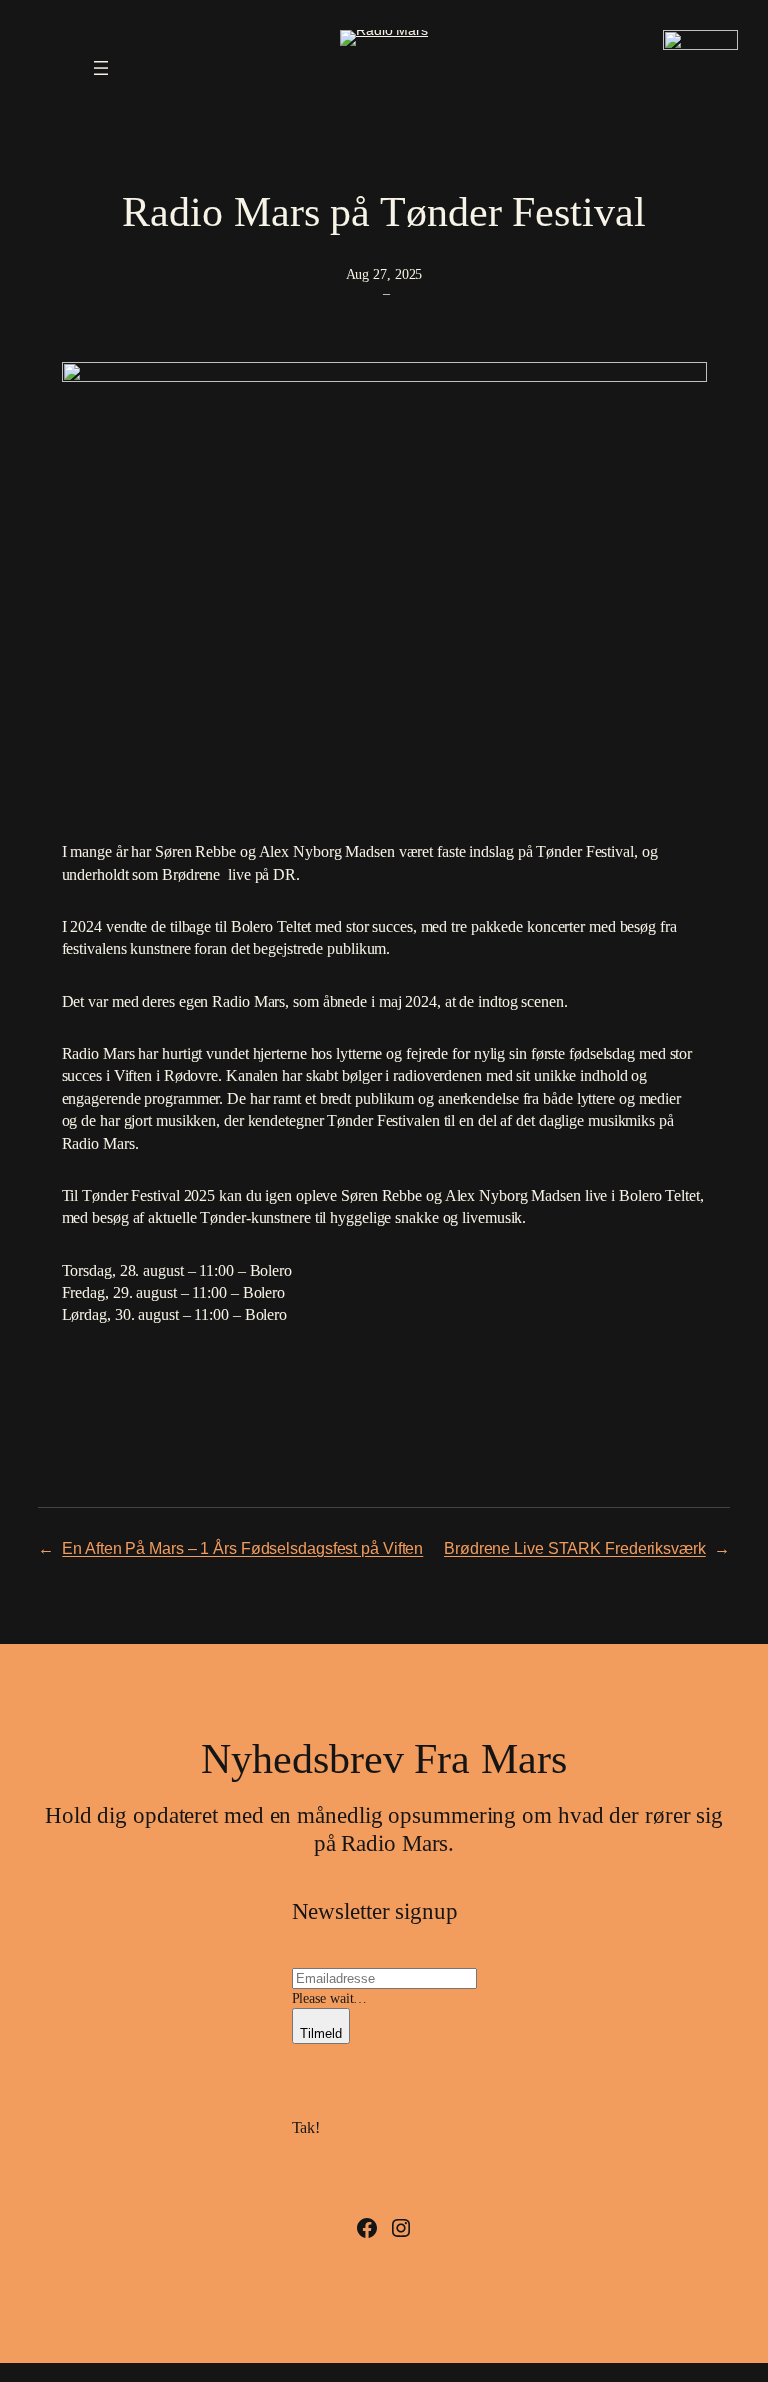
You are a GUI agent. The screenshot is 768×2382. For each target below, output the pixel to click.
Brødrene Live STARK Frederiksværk (575, 1548)
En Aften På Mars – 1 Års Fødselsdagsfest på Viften (242, 1548)
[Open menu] (101, 68)
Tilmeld (321, 2033)
